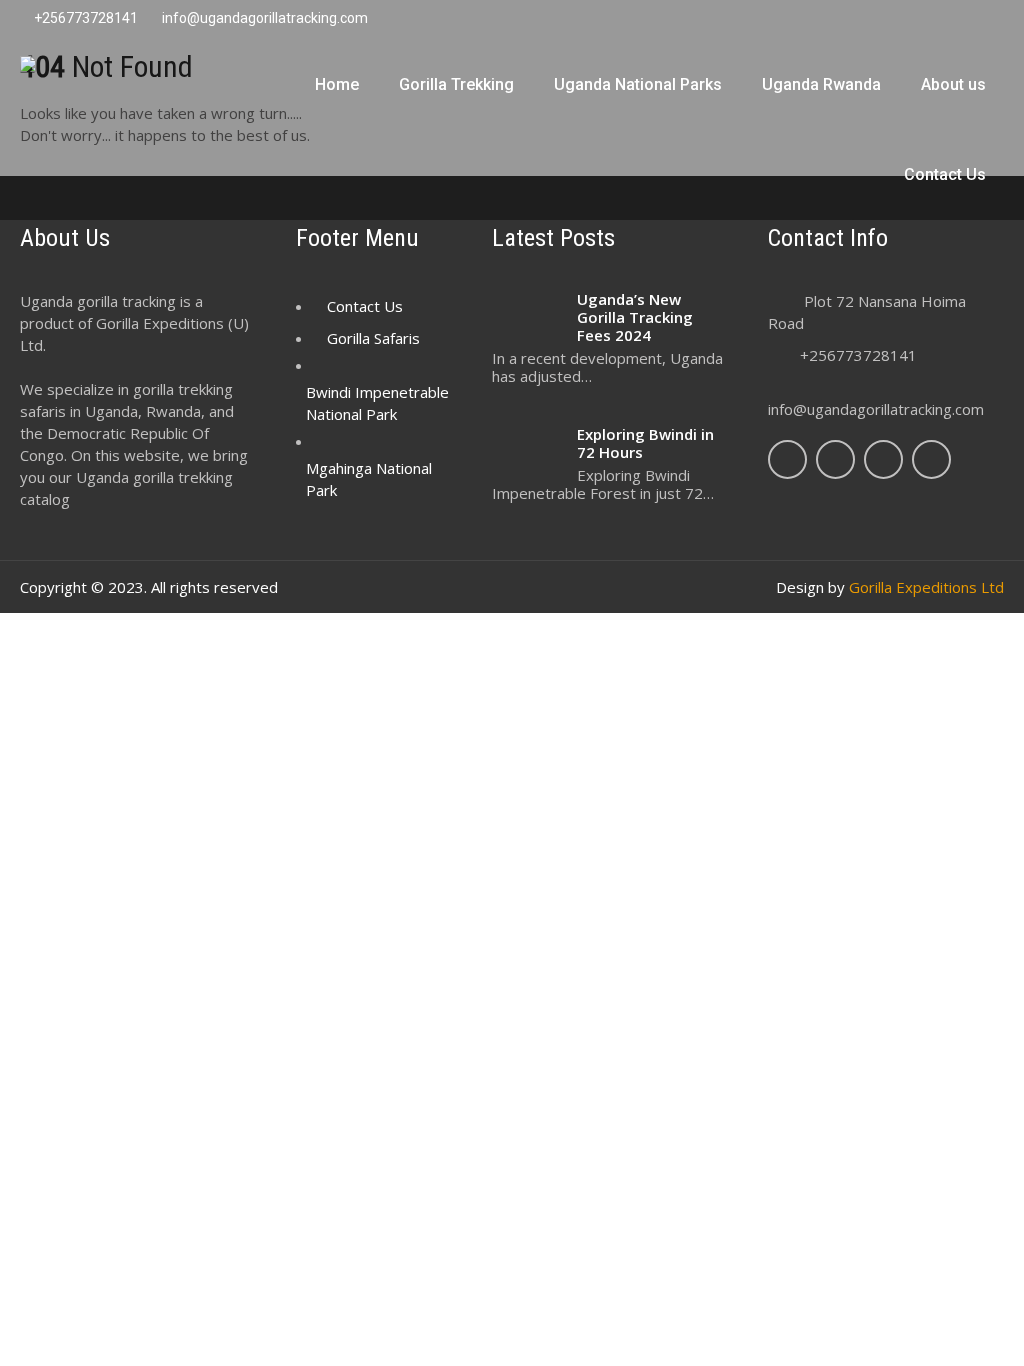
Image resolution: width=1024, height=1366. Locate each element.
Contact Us (945, 174)
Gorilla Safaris (373, 338)
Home (337, 84)
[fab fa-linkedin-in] (908, 20)
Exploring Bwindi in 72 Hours (645, 443)
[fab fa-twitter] (830, 20)
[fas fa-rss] (947, 20)
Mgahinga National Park (369, 479)
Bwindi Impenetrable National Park (377, 403)
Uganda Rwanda (821, 84)
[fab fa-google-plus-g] (869, 20)
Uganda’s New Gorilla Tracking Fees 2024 (635, 317)
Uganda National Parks (638, 84)
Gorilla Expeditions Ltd (926, 587)
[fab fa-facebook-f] (791, 20)
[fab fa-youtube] (986, 20)
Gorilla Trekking (456, 84)
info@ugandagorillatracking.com (876, 409)
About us (953, 84)
